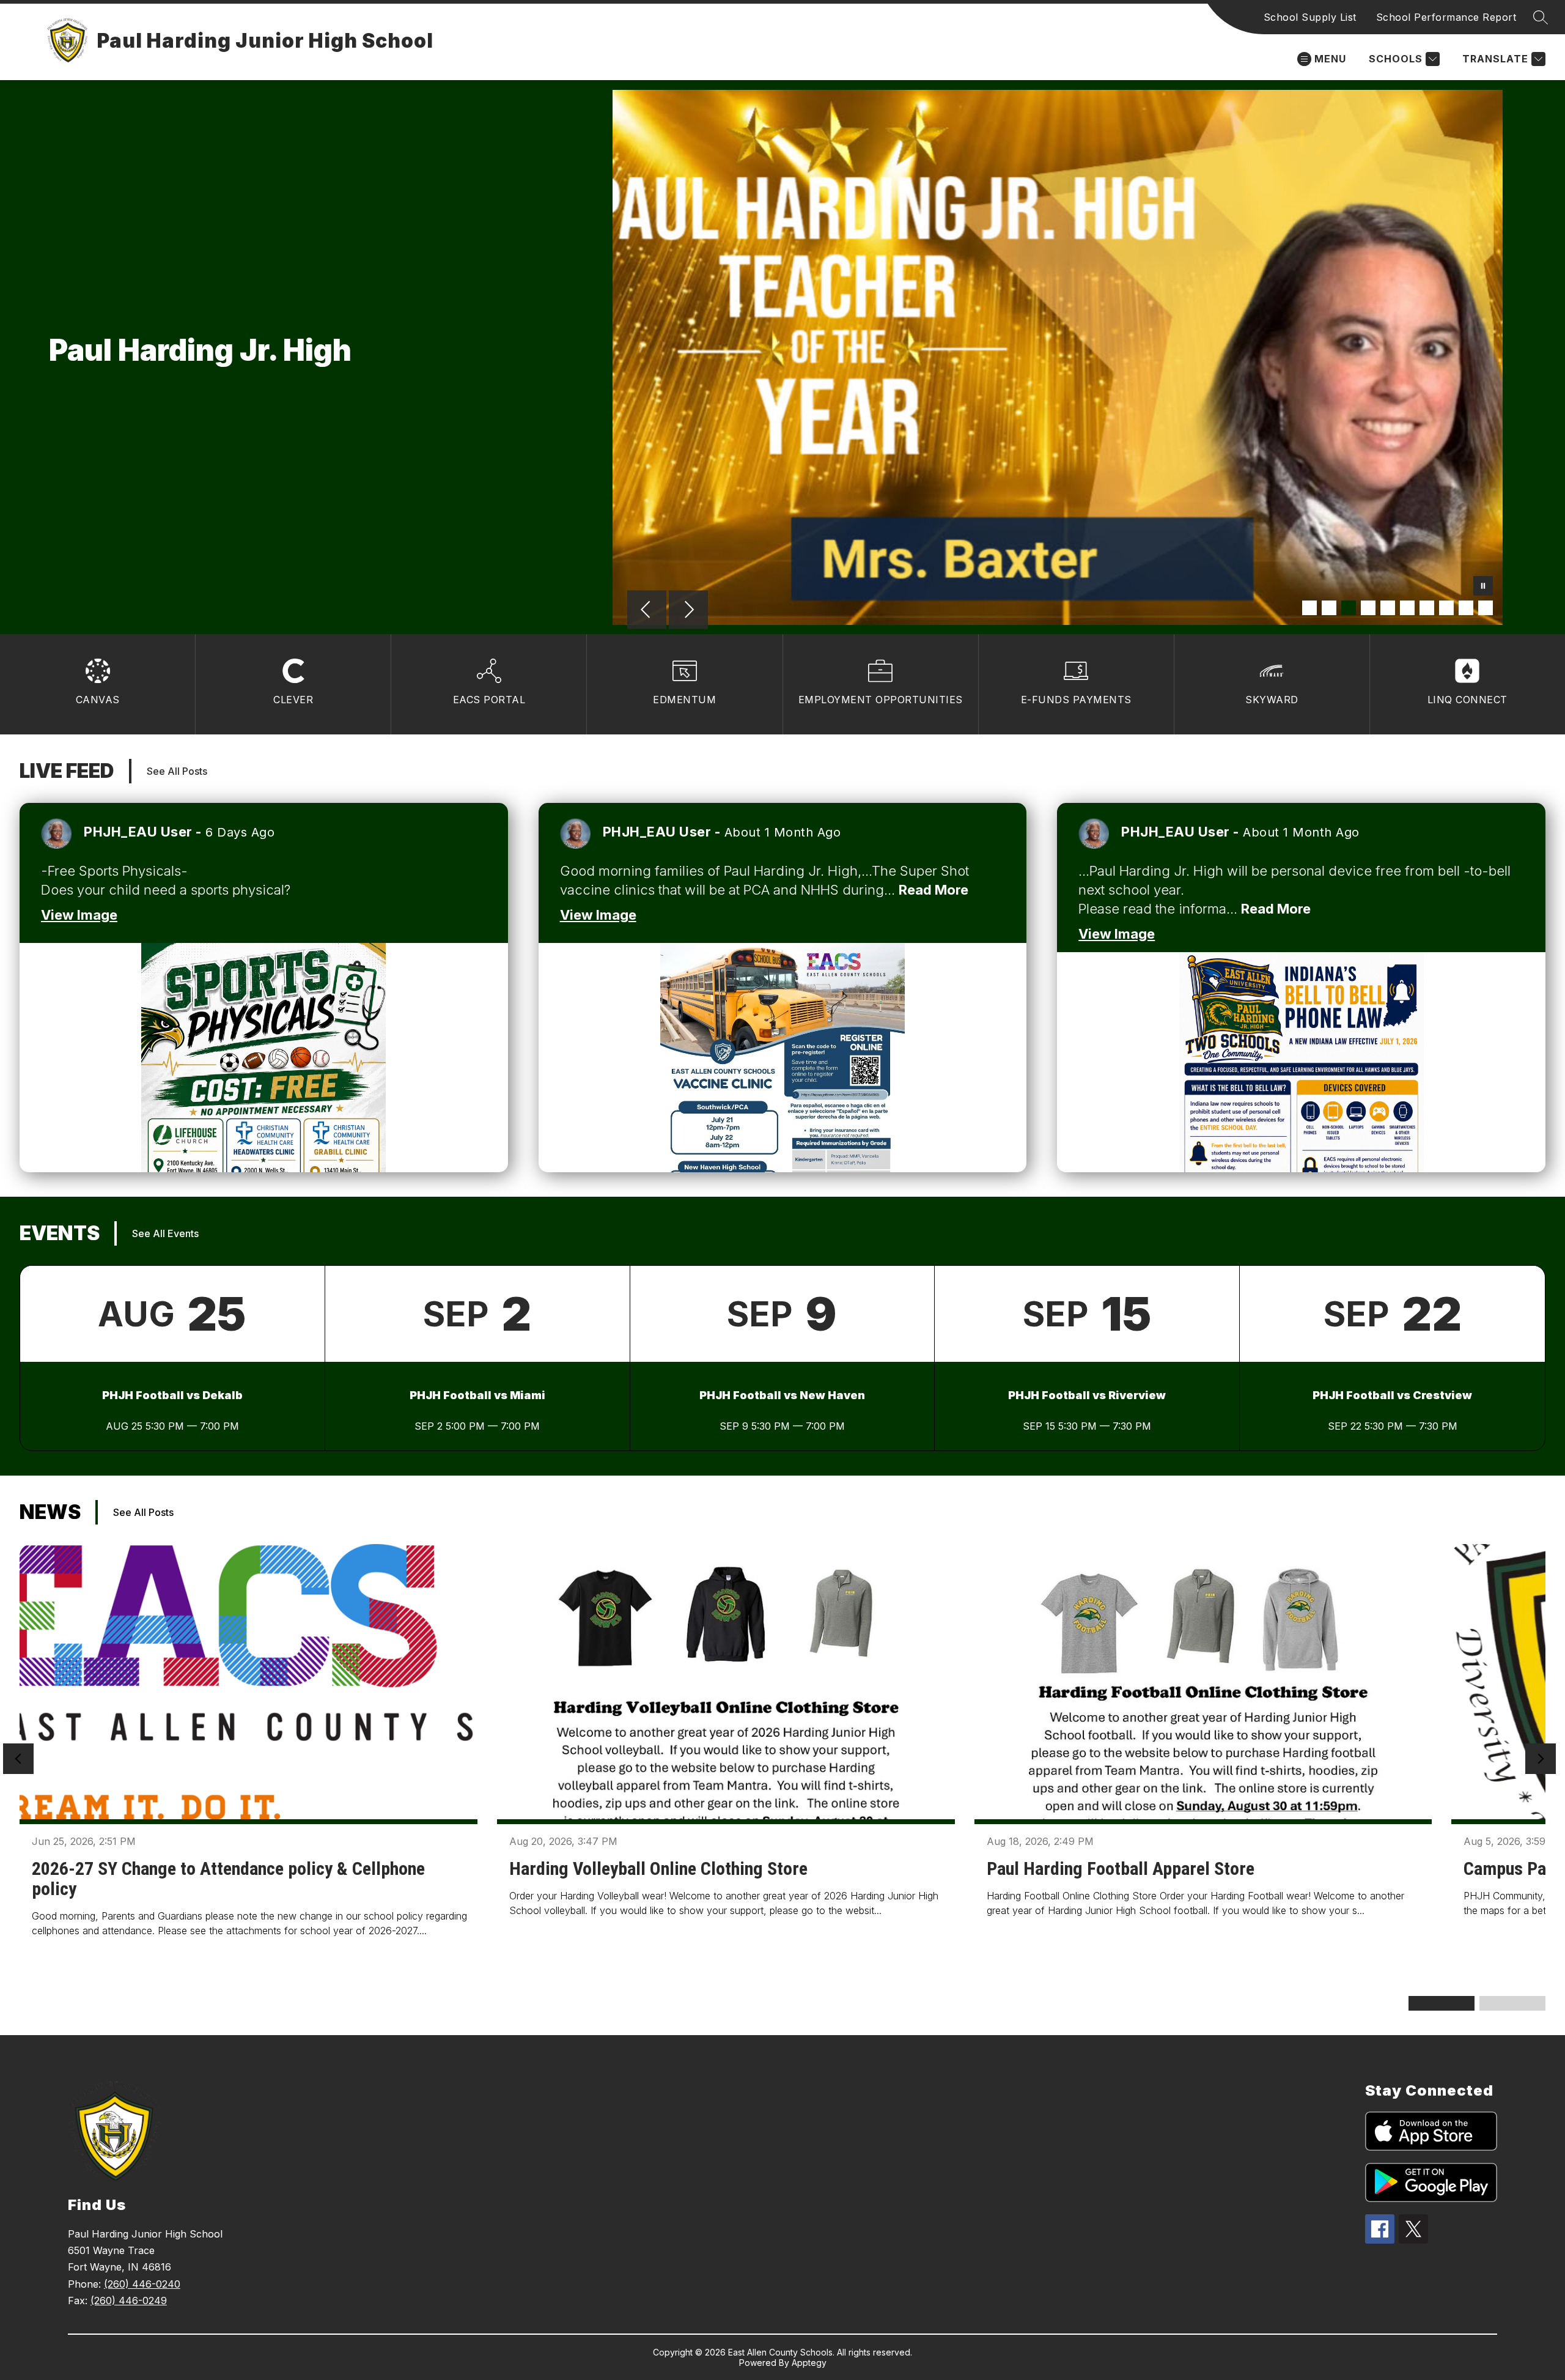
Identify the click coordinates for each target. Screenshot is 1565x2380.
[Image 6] (1407, 608)
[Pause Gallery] (1483, 587)
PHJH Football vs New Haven (782, 1395)
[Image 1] (1309, 608)
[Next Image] (688, 611)
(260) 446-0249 (129, 2301)
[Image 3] (1349, 608)
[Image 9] (1466, 608)
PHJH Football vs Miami (477, 1395)
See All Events (165, 1233)
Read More (933, 890)
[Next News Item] (1541, 1759)
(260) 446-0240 (142, 2284)
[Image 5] (1388, 608)
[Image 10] (1486, 608)
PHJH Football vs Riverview (1087, 1395)
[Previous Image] (647, 611)
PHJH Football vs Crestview (1392, 1395)
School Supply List (1310, 17)
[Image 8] (1446, 608)
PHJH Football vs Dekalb (172, 1395)
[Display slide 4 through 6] (1512, 2003)
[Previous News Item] (18, 1759)
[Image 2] (1329, 608)
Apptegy (809, 2363)
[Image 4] (1368, 608)
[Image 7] (1427, 608)
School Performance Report (1446, 17)
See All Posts (177, 771)
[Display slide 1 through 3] (1442, 2003)
